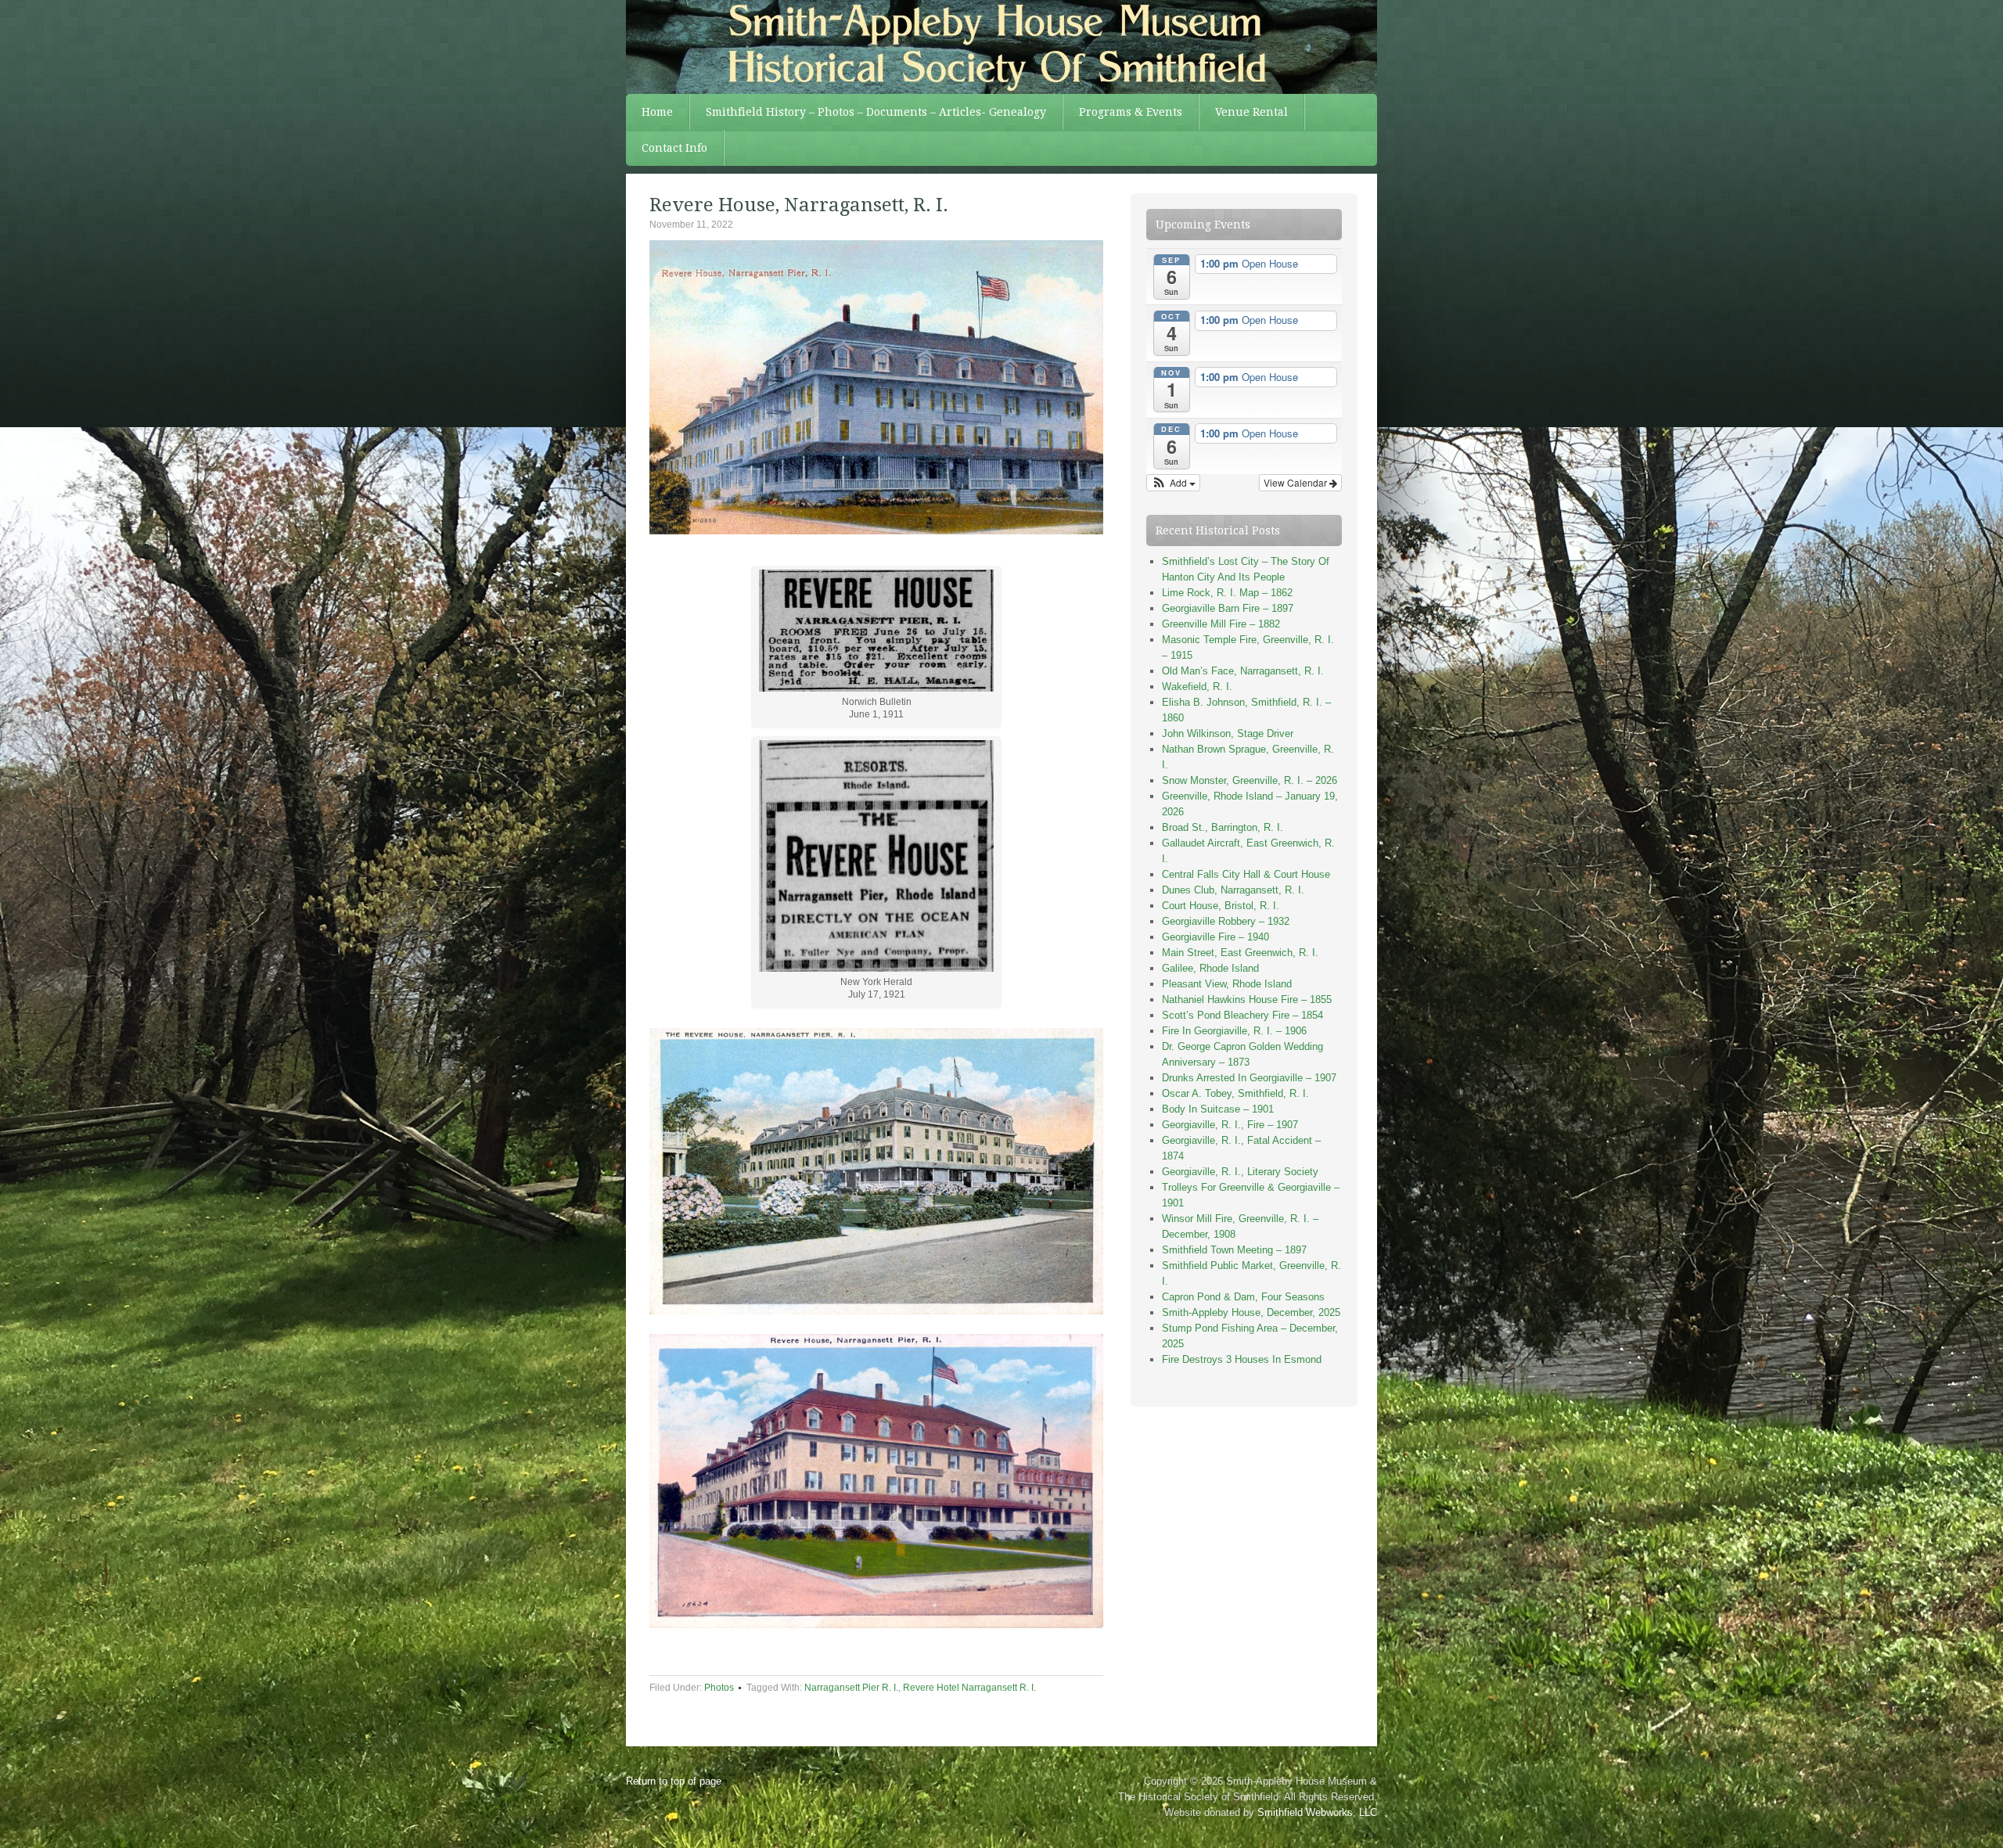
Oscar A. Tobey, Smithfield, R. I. (1235, 1093)
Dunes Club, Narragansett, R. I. (1233, 890)
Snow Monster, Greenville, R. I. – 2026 (1250, 780)
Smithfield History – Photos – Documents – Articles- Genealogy (876, 112)
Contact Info (674, 148)
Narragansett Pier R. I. (851, 1688)
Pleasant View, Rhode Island (1227, 984)
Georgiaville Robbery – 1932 (1226, 921)
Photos (719, 1688)
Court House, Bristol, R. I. (1221, 906)
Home (657, 112)
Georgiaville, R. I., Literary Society (1240, 1172)
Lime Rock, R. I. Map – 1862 (1227, 593)
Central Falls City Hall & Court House (1246, 874)
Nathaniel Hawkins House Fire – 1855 (1247, 1000)
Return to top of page (674, 1781)
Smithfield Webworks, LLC (1317, 1812)
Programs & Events (1131, 112)
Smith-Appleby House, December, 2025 (1251, 1312)
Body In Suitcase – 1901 (1218, 1109)
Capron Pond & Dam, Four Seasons (1243, 1297)
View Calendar (1296, 482)
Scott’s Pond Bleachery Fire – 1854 (1242, 1015)
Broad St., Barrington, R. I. (1223, 827)
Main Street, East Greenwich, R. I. (1240, 953)
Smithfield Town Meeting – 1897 (1234, 1250)
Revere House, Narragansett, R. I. (799, 205)
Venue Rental (1251, 112)
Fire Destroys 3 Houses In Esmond (1242, 1359)
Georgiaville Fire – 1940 (1215, 937)
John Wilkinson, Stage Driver (1228, 733)
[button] (1173, 483)
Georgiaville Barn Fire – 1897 (1228, 608)
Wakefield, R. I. (1197, 687)
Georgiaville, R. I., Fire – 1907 (1230, 1125)
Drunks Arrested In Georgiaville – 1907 (1249, 1078)
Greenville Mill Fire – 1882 (1221, 624)
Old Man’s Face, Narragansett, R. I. (1243, 671)
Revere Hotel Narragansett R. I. (969, 1688)
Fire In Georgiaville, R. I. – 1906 (1234, 1031)
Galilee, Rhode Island (1210, 968)
